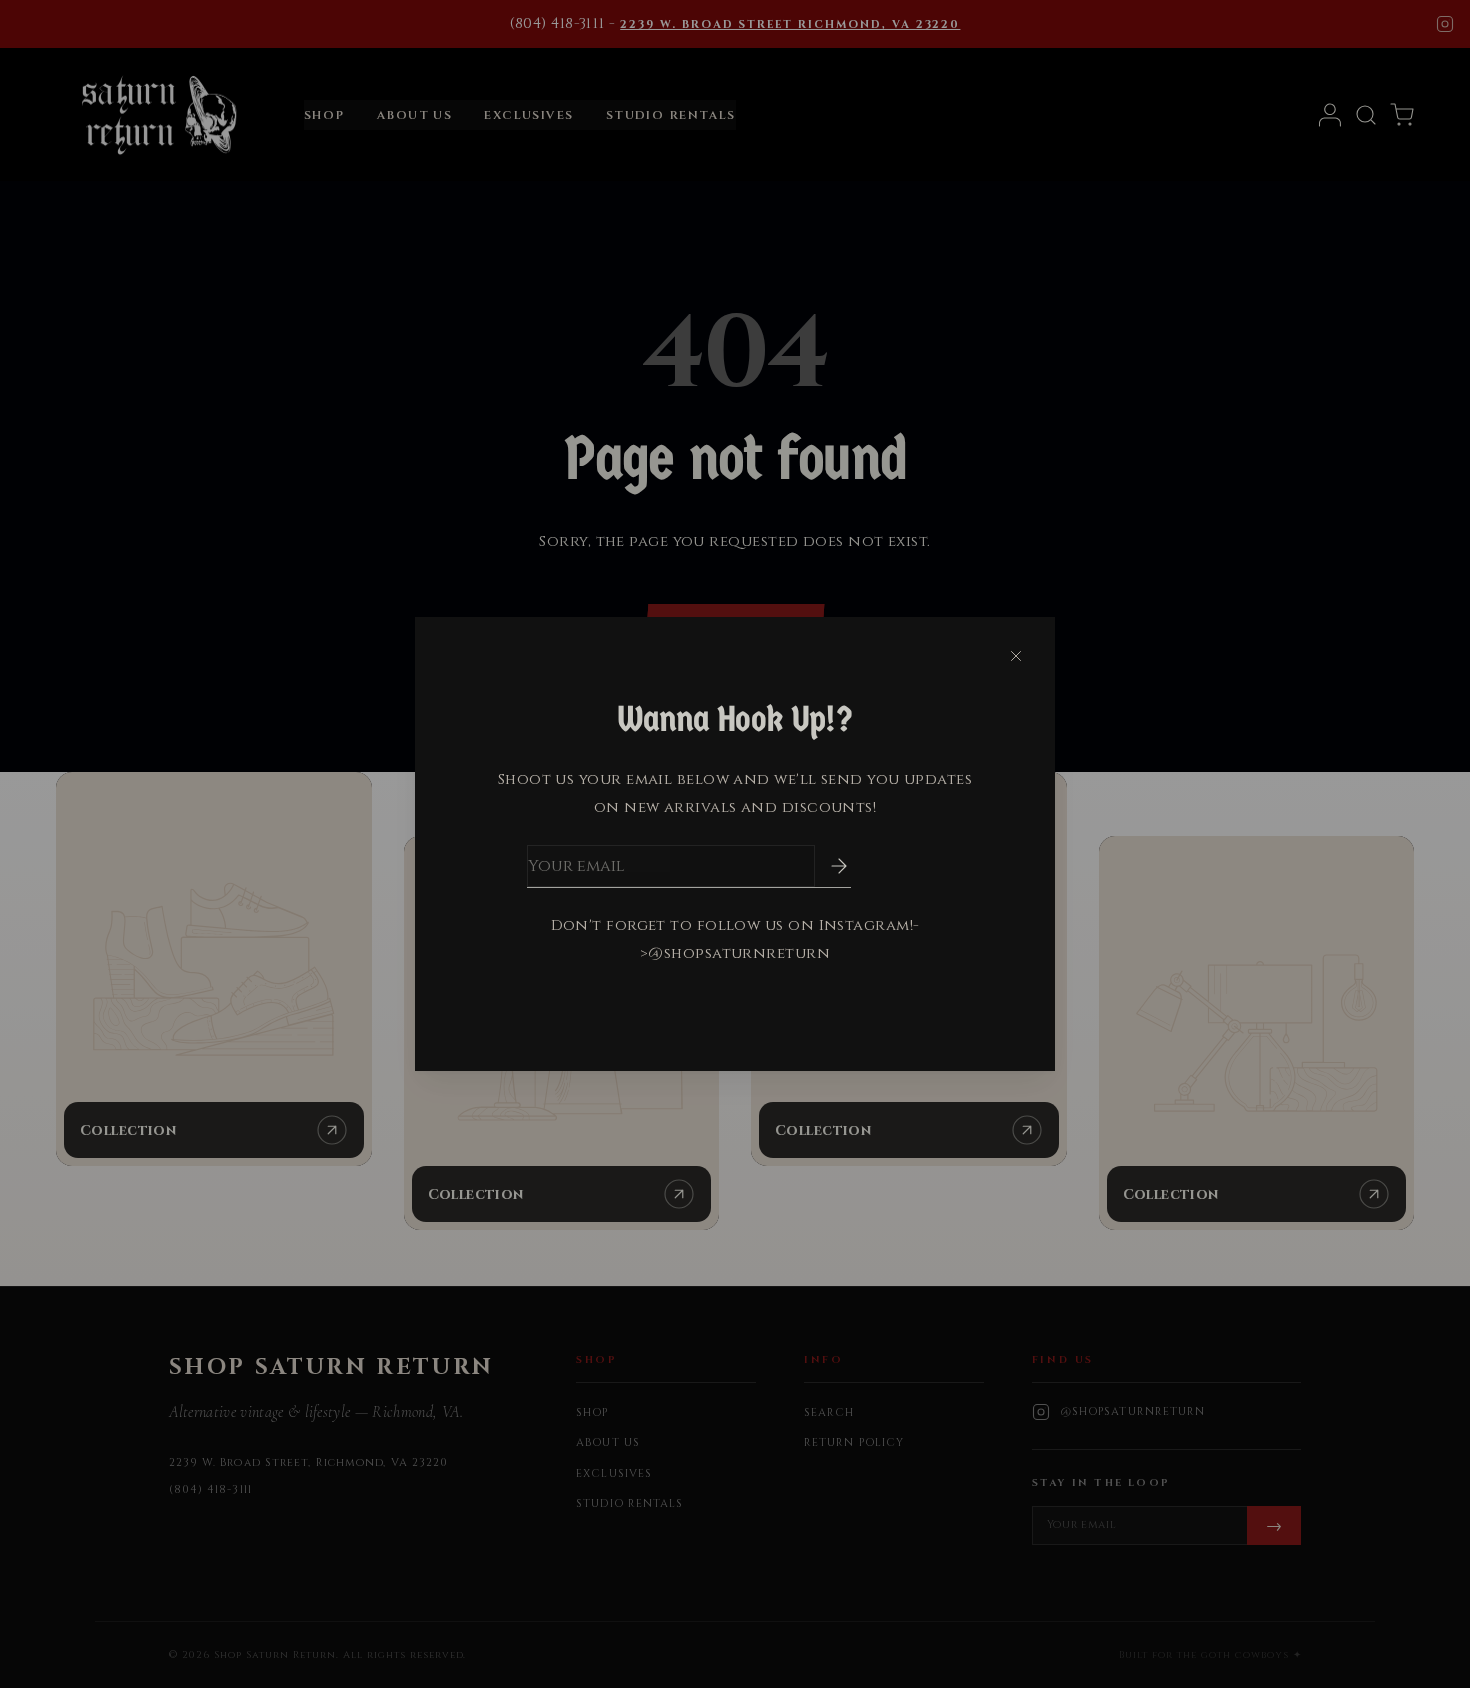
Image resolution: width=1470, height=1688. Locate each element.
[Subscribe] (825, 866)
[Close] (1016, 656)
